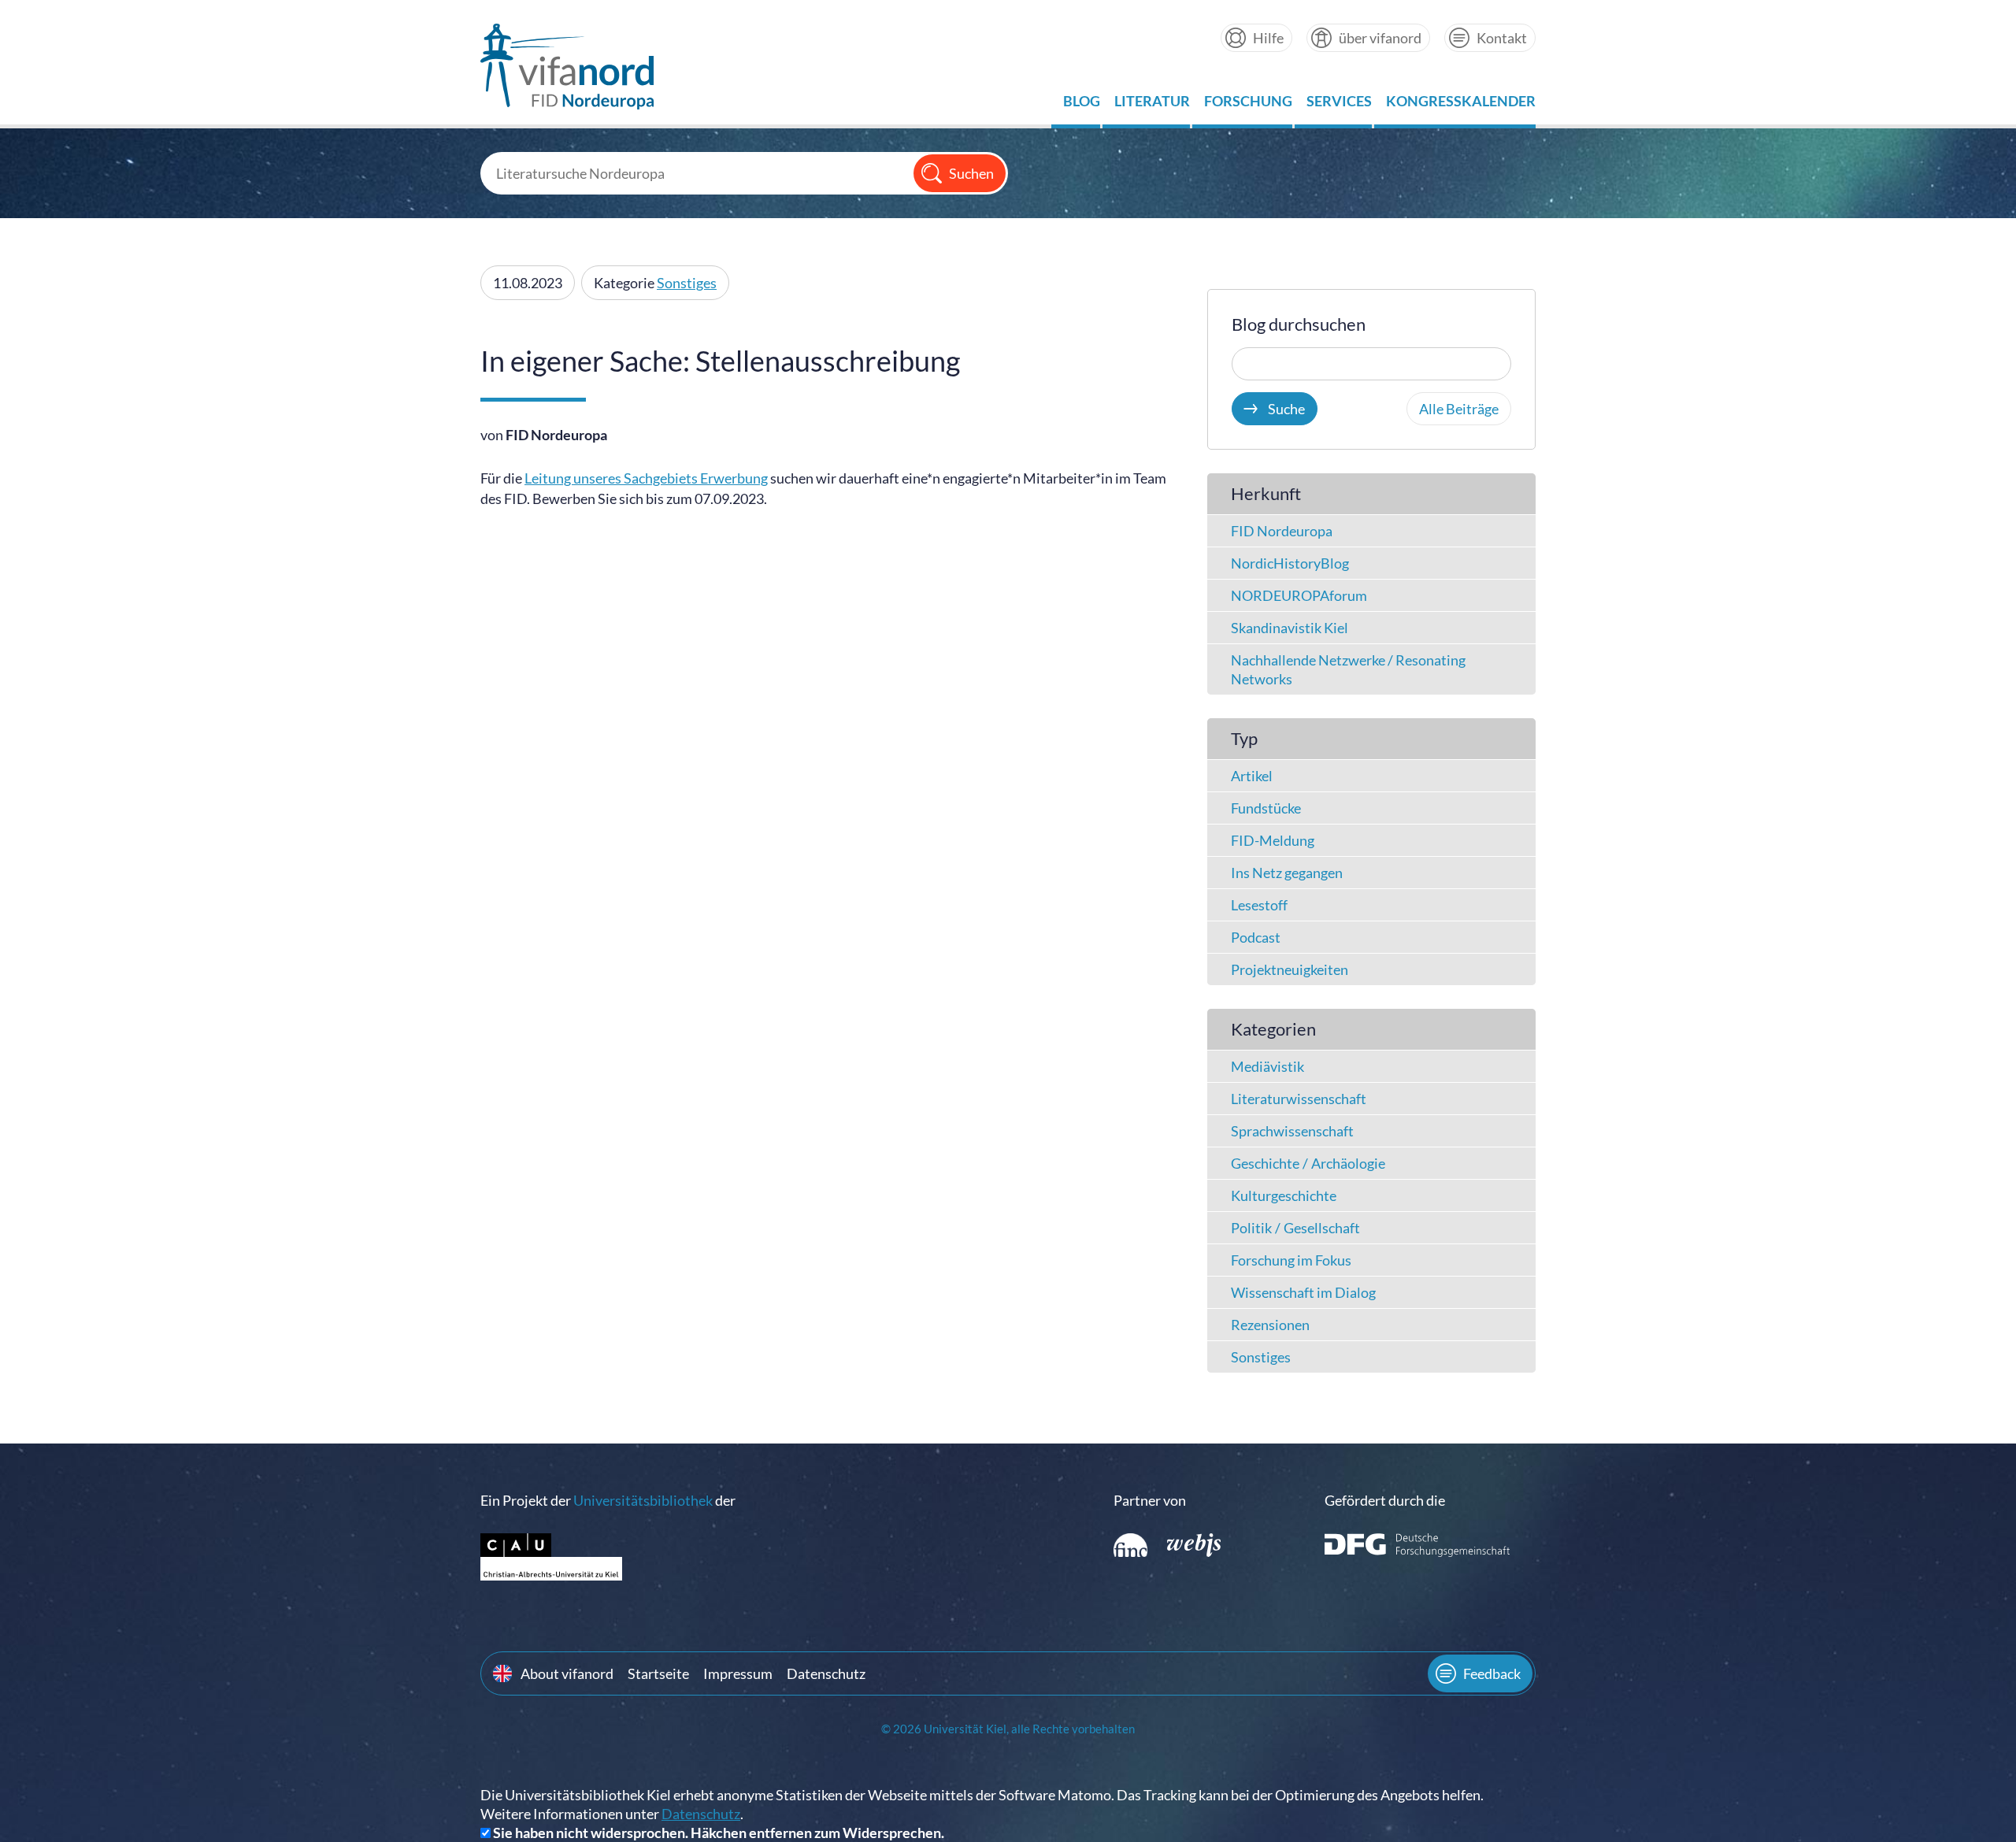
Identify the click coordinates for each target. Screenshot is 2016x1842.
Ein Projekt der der (608, 1500)
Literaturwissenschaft (1299, 1099)
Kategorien (1273, 1029)
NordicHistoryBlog (1290, 563)
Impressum (738, 1673)
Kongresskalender (1461, 105)
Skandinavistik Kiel (1290, 628)
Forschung (1248, 105)
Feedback (1492, 1673)
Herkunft (1266, 493)
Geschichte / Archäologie (1308, 1163)
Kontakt (1502, 38)
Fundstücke (1266, 808)
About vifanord (567, 1673)
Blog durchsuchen (1299, 324)
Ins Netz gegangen (1287, 873)
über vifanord (1380, 38)
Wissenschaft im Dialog (1303, 1292)
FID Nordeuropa (1282, 531)
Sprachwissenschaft (1292, 1131)
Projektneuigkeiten (1290, 969)
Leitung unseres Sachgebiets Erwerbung (646, 478)
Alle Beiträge (1459, 409)
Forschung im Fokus (1291, 1260)
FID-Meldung (1273, 840)
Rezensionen (1270, 1325)
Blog (1082, 105)
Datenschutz (826, 1673)
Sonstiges (687, 283)
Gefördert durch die (1385, 1500)
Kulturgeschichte (1284, 1195)
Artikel (1252, 776)
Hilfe (1268, 38)
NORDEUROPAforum (1299, 595)
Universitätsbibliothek (643, 1500)
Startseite (658, 1673)
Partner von (1150, 1500)
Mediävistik (1267, 1066)
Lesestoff (1259, 905)
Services (1339, 105)
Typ (1244, 738)
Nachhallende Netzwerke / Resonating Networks (1348, 669)
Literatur (1152, 105)
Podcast (1256, 937)
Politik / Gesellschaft (1295, 1228)
